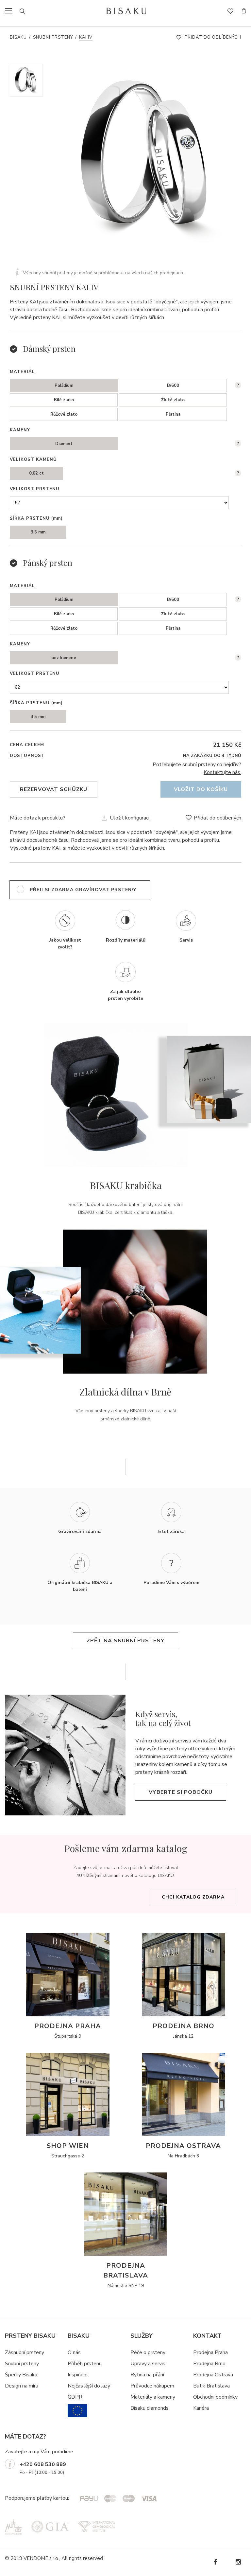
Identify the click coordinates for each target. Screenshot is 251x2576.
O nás (74, 2352)
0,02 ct (36, 473)
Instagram (238, 2562)
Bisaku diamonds (150, 2408)
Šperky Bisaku (21, 2375)
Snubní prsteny (53, 37)
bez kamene (64, 658)
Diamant (64, 444)
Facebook (215, 2562)
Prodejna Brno (209, 2364)
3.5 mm (38, 532)
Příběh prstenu (85, 2364)
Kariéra (201, 2408)
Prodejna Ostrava (213, 2375)
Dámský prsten (49, 349)
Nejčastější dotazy (89, 2386)
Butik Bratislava (211, 2386)
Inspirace (78, 2375)
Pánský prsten (48, 563)
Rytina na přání (147, 2375)
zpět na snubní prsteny (125, 1641)
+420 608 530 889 (43, 2464)
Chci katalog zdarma (193, 1897)
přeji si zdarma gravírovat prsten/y (83, 890)
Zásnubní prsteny (25, 2352)
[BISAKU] (126, 11)
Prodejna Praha (210, 2352)
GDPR (75, 2397)
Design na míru (22, 2386)
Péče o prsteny (148, 2352)
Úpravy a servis (148, 2364)
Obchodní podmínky (215, 2397)
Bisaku (18, 37)
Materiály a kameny (153, 2397)
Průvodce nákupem (152, 2386)
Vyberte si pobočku (181, 1792)
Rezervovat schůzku (54, 789)
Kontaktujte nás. (222, 772)
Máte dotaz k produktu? (38, 818)
